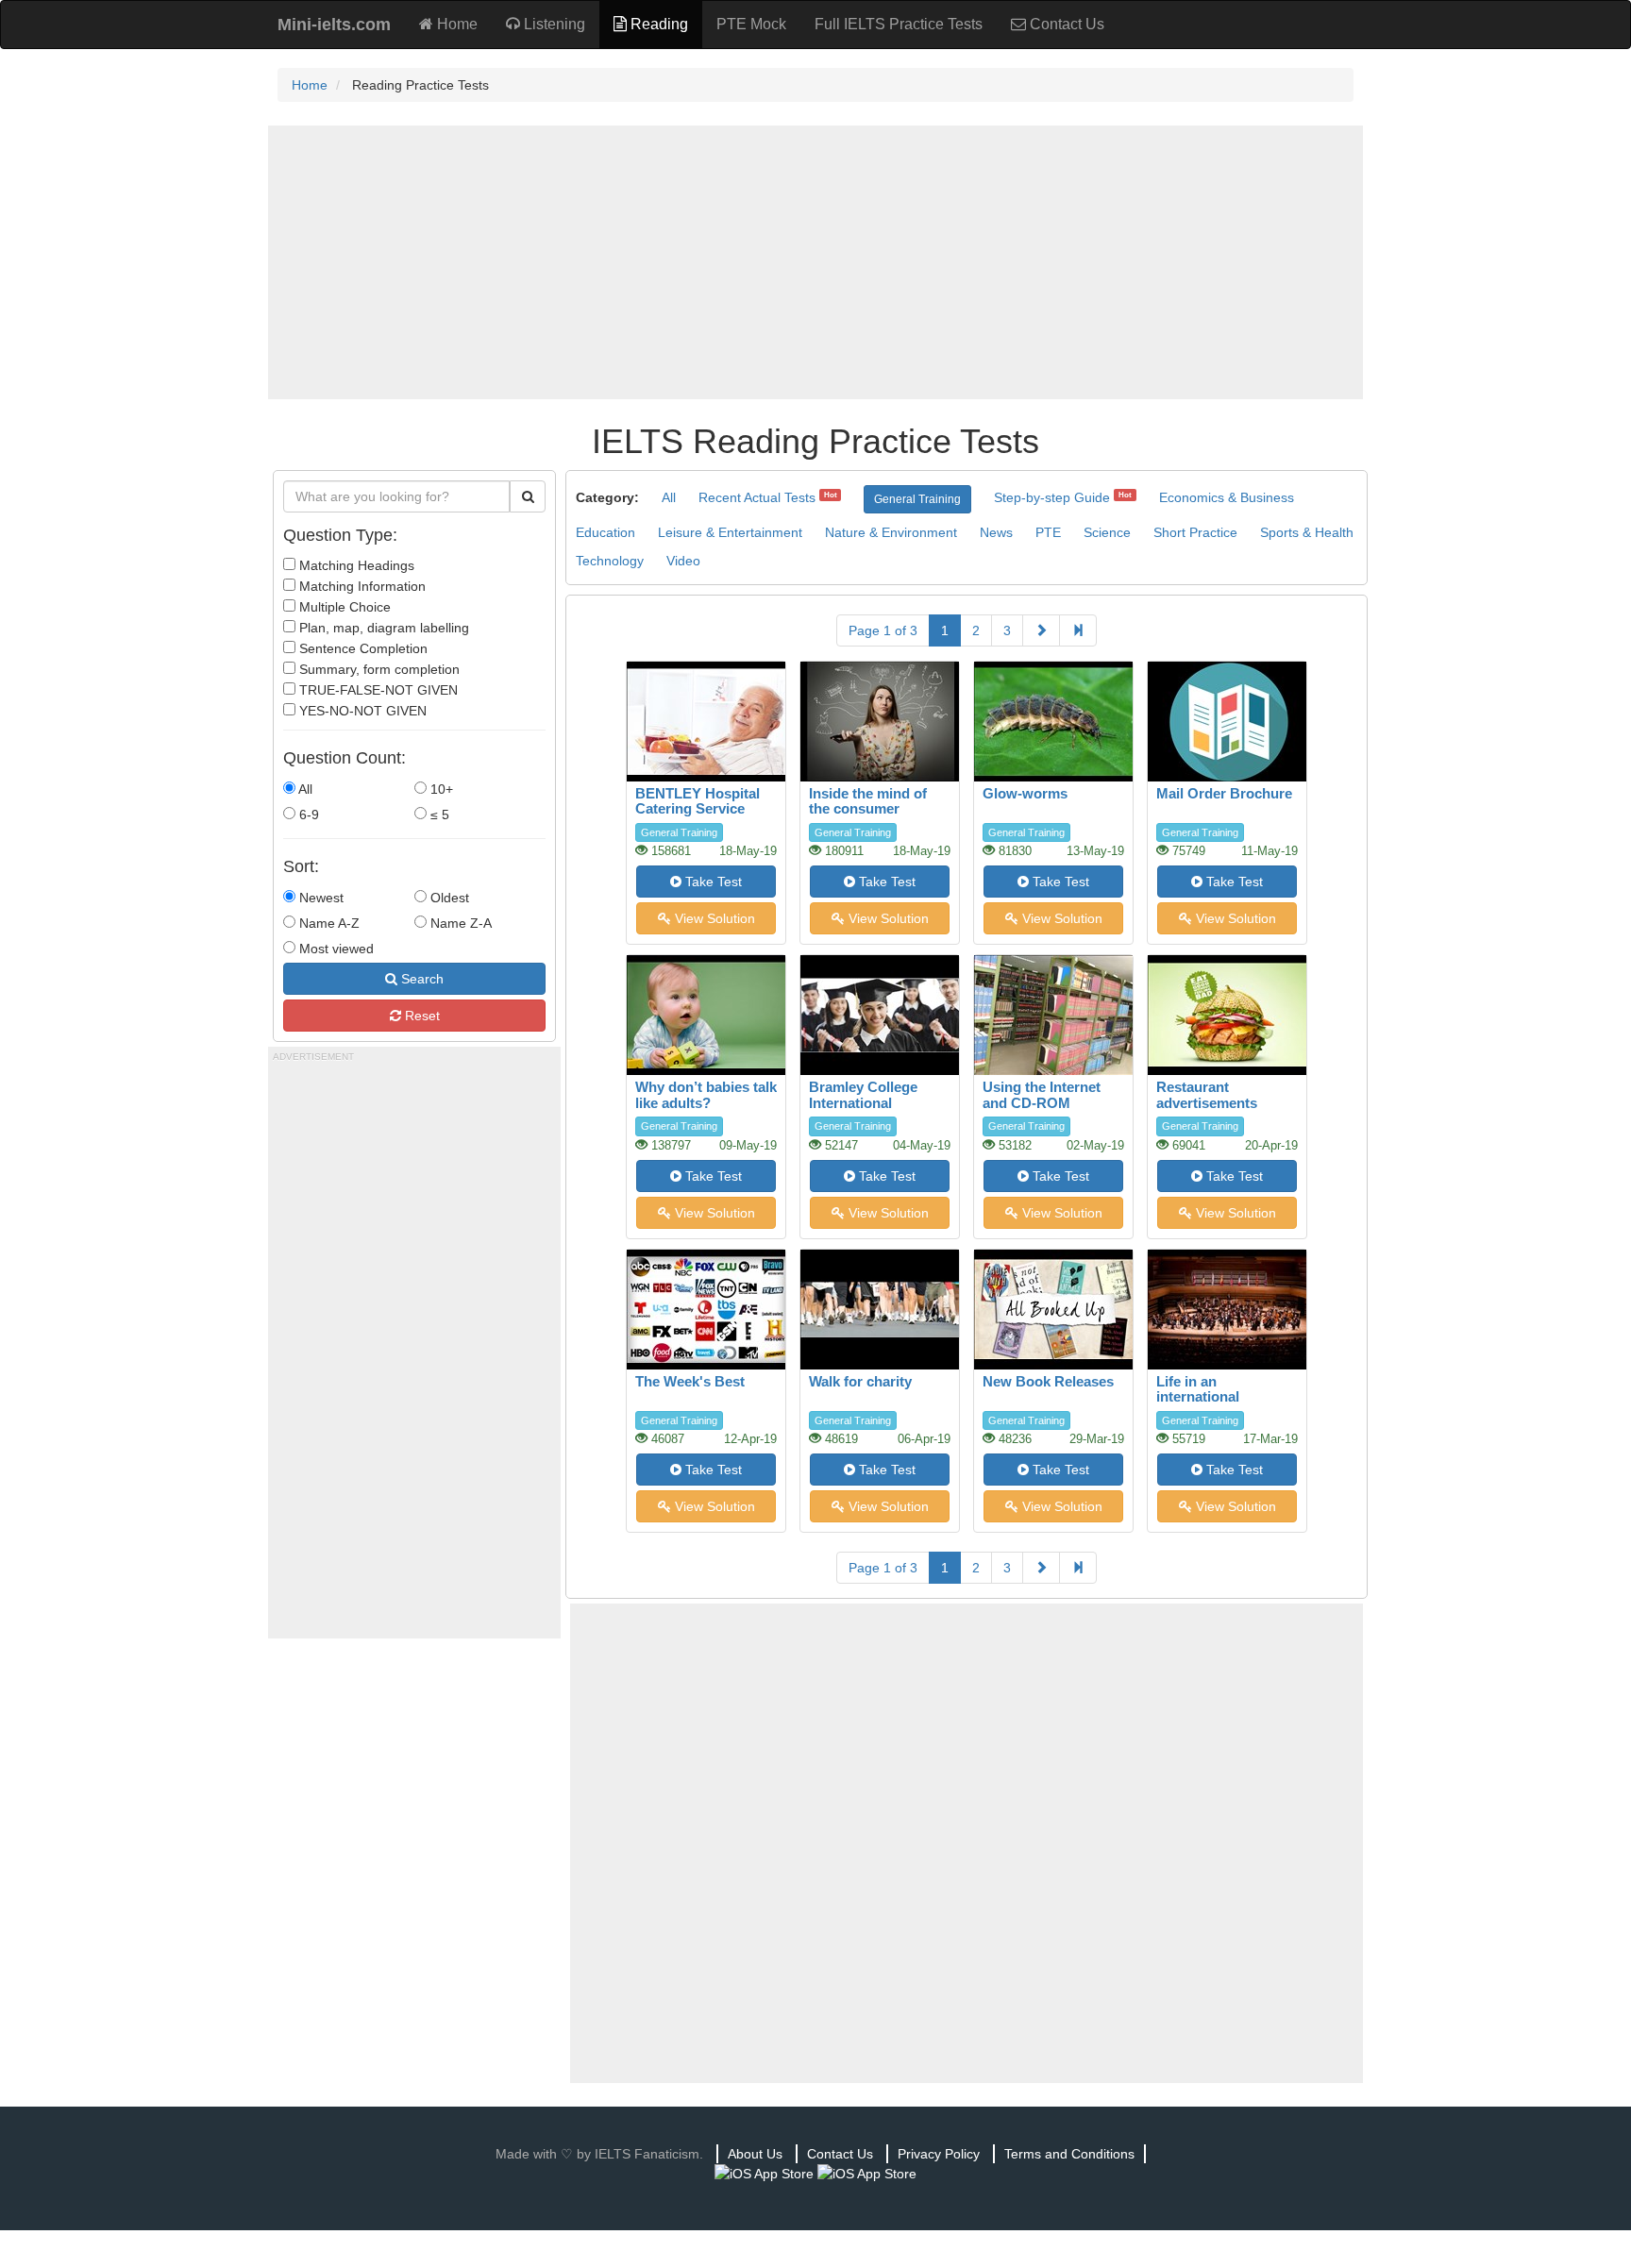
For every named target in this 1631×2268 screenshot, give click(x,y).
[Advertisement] (815, 262)
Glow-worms (1025, 793)
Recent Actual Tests (757, 497)
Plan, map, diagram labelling (382, 628)
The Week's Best (690, 1381)
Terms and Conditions (1069, 2154)
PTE (1048, 532)
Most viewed (335, 949)
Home (455, 24)
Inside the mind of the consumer (868, 801)
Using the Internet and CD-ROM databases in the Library (1042, 1110)
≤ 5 (438, 815)
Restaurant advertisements (1207, 1095)
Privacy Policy (939, 2154)
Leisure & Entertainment (730, 532)
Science (1107, 532)
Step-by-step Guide (1052, 497)
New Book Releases (1048, 1381)
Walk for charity (860, 1381)
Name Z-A (459, 923)
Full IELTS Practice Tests (899, 24)
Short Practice (1195, 532)
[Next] (1041, 630)
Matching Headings (355, 565)
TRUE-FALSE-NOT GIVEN (377, 690)
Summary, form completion (378, 669)
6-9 (307, 815)
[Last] (1078, 630)
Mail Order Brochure (1224, 793)
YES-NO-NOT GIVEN (361, 711)
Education (605, 532)
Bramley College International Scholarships (863, 1102)
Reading (657, 24)
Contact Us (1065, 24)
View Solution (713, 918)
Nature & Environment (891, 532)
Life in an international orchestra (1198, 1397)
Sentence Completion (362, 648)
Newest (319, 898)
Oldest (448, 898)
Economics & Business (1227, 497)
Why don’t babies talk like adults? (706, 1095)
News (996, 532)
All (304, 789)
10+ (440, 789)
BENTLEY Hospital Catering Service (698, 801)
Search (420, 979)
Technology (610, 561)
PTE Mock (751, 24)
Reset (420, 1016)
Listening (553, 24)
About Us (755, 2154)
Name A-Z (328, 923)
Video (683, 561)
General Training (917, 499)
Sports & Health (1307, 532)
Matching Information (361, 586)
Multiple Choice (343, 607)
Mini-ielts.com (334, 25)
